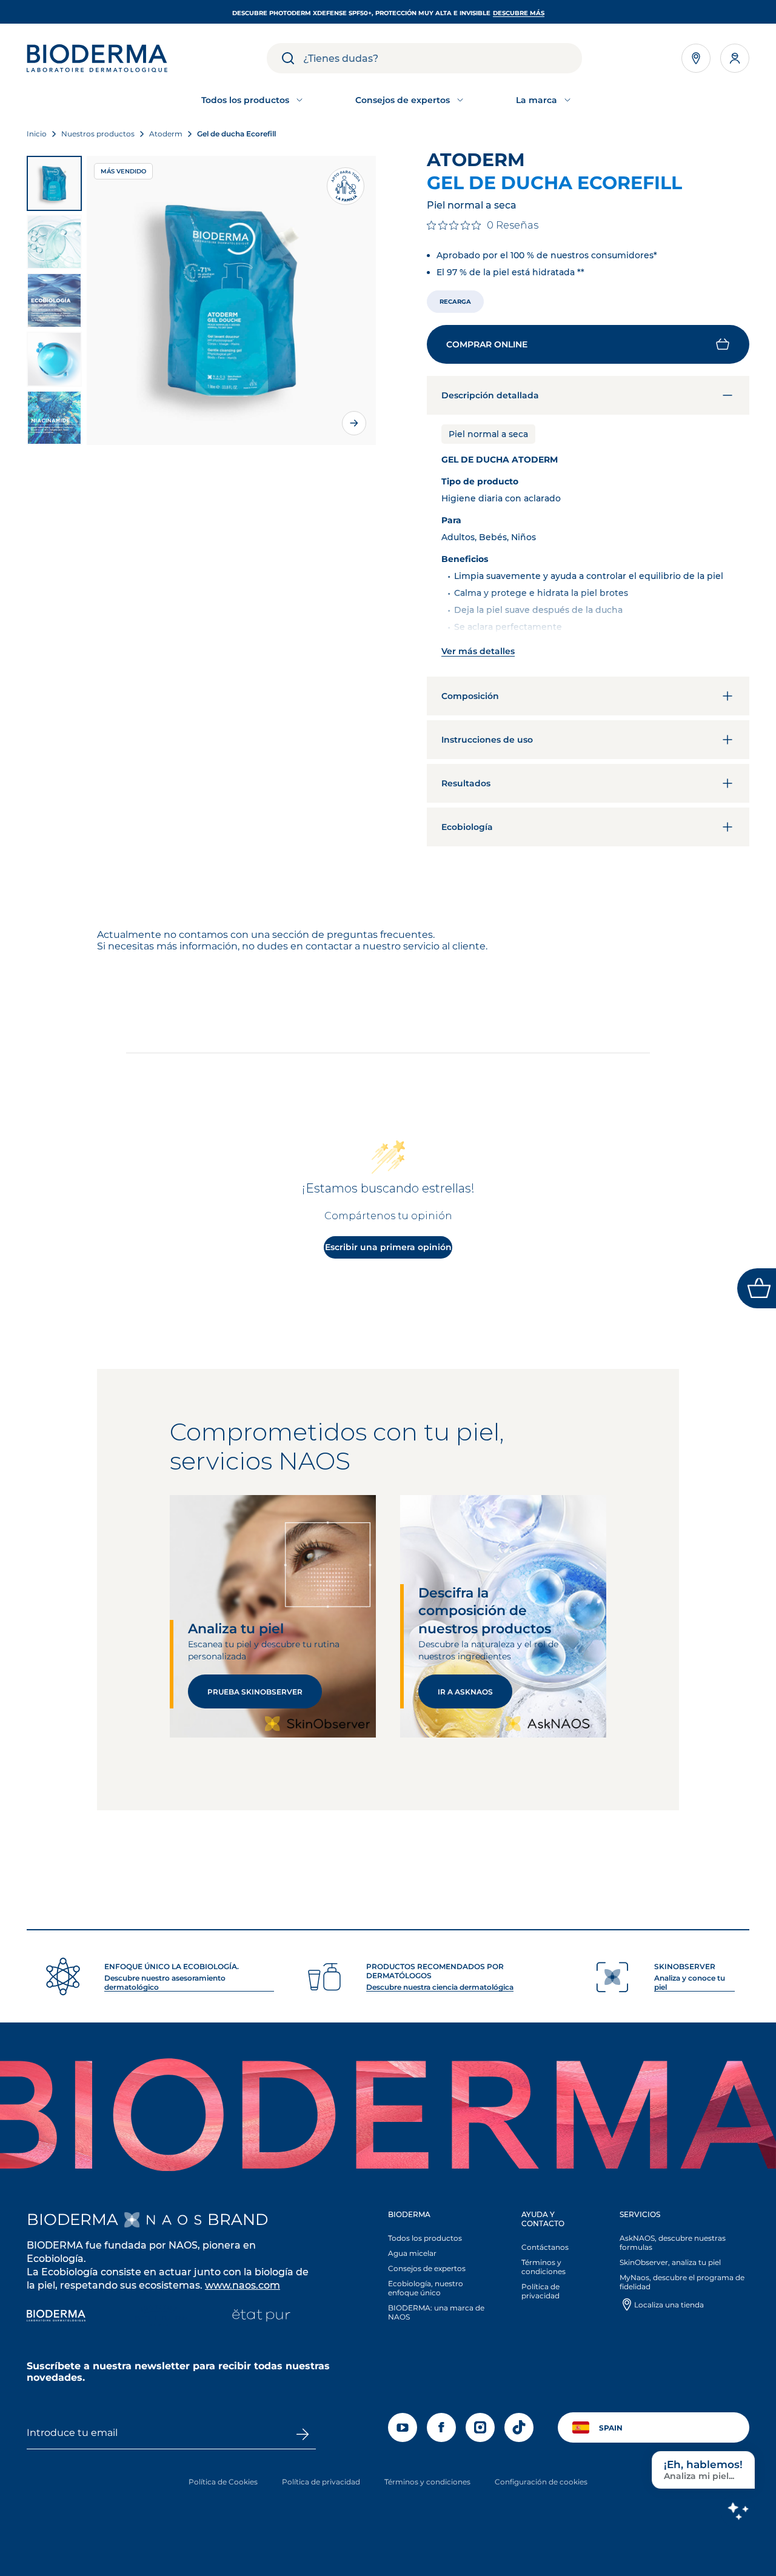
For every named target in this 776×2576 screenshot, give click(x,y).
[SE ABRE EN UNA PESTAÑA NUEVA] (163, 2220)
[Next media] (354, 423)
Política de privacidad (540, 2291)
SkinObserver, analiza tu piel (670, 2262)
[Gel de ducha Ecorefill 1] (54, 183)
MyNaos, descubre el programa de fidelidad (682, 2282)
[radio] (455, 302)
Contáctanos (545, 2247)
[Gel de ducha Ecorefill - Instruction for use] (54, 359)
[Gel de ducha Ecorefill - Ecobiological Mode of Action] (54, 300)
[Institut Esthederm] (159, 2317)
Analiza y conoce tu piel (690, 1982)
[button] (588, 344)
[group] (231, 300)
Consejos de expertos (427, 2268)
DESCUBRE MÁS (519, 13)
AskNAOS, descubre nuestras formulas (673, 2243)
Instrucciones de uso (487, 740)
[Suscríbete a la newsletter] (303, 2434)
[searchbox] (443, 58)
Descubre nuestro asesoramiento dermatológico (165, 1982)
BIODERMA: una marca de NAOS (436, 2312)
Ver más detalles (478, 651)
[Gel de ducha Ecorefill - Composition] (54, 418)
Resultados (466, 783)
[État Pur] (261, 2317)
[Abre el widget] (757, 1288)
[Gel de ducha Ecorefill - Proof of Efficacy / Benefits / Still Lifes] (54, 242)
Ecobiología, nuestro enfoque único (426, 2288)
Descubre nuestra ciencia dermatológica (440, 1987)
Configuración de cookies (541, 2482)
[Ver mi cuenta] (735, 58)
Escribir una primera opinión (388, 1247)
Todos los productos (425, 2238)
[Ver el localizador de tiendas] (696, 58)
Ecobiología (467, 827)
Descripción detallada (490, 395)
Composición (470, 696)
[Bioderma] (56, 2317)
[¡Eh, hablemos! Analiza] (738, 2511)
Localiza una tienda (669, 2305)
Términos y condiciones (544, 2267)
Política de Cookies (223, 2482)
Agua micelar (412, 2253)
